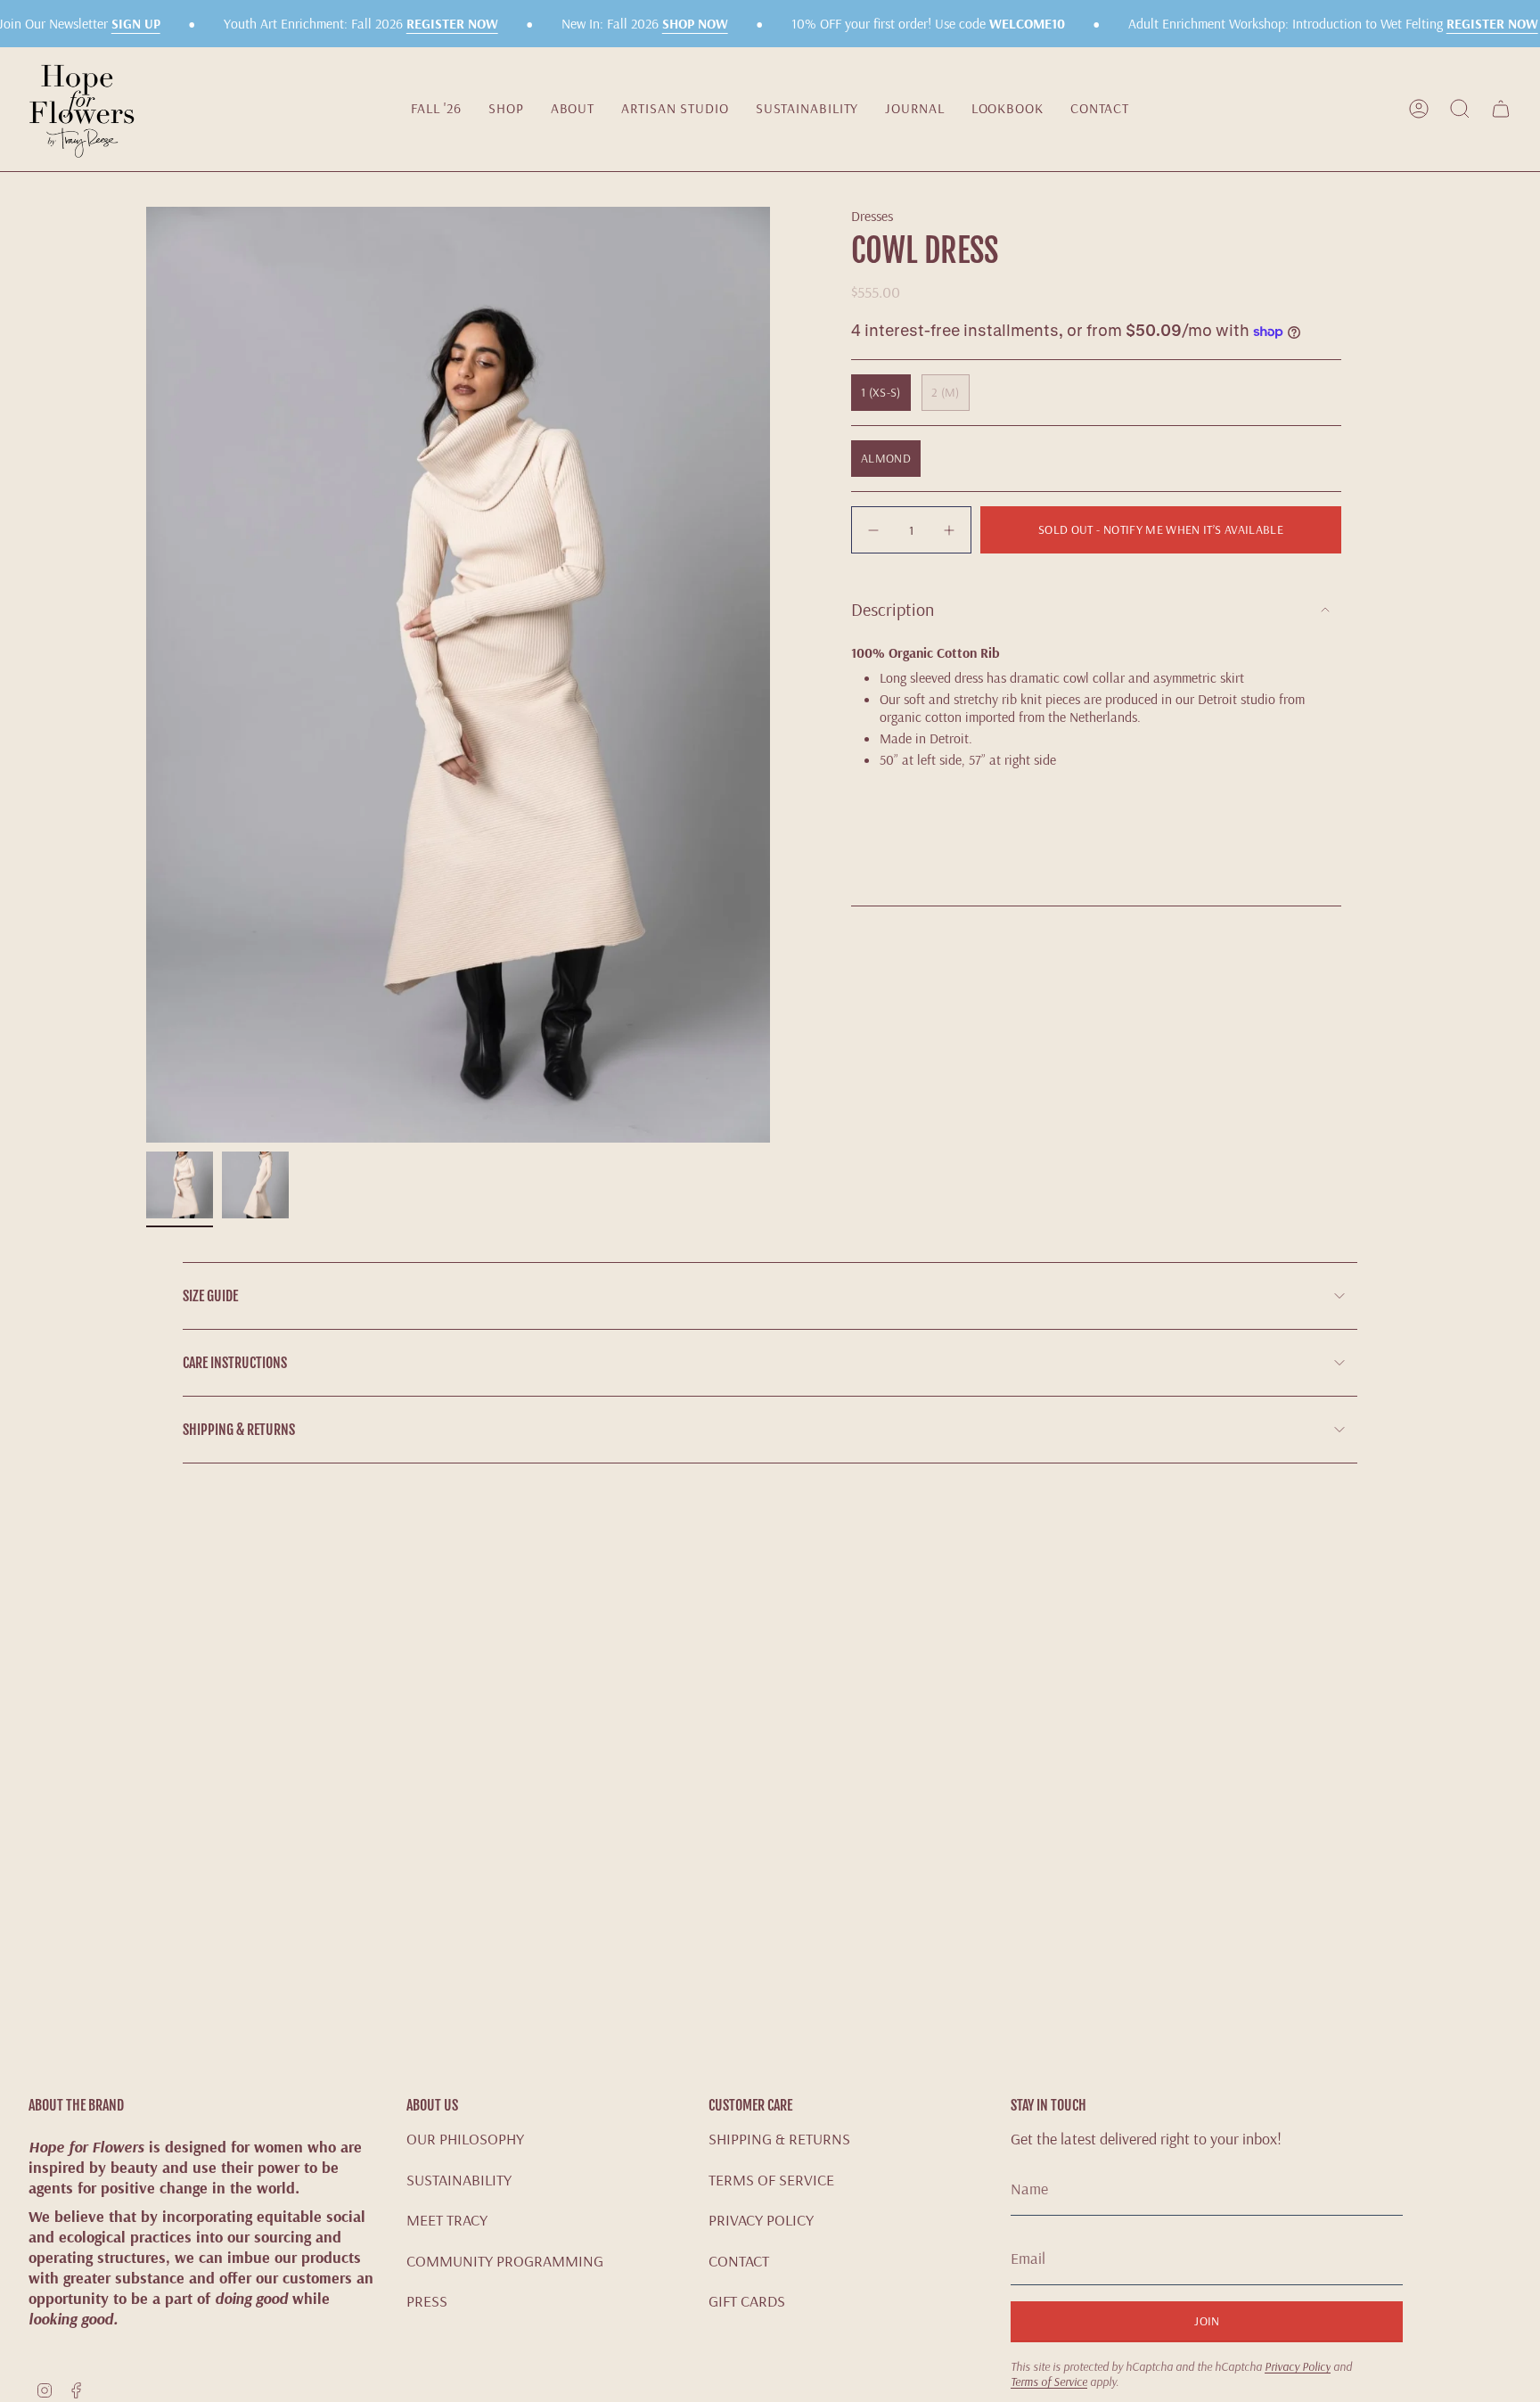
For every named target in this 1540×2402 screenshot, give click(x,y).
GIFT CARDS (747, 2301)
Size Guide (210, 1296)
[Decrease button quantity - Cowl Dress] (875, 530)
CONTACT (739, 2261)
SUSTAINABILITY (459, 2180)
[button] (506, 109)
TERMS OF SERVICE (771, 2180)
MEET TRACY (447, 2220)
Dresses (872, 216)
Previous (146, 675)
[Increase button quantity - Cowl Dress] (947, 530)
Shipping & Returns (239, 1430)
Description (893, 609)
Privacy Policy (1298, 2366)
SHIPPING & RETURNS (779, 2139)
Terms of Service (1049, 2381)
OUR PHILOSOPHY (465, 2139)
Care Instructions (235, 1363)
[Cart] (1501, 109)
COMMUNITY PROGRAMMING (505, 2261)
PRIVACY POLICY (761, 2220)
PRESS (427, 2301)
